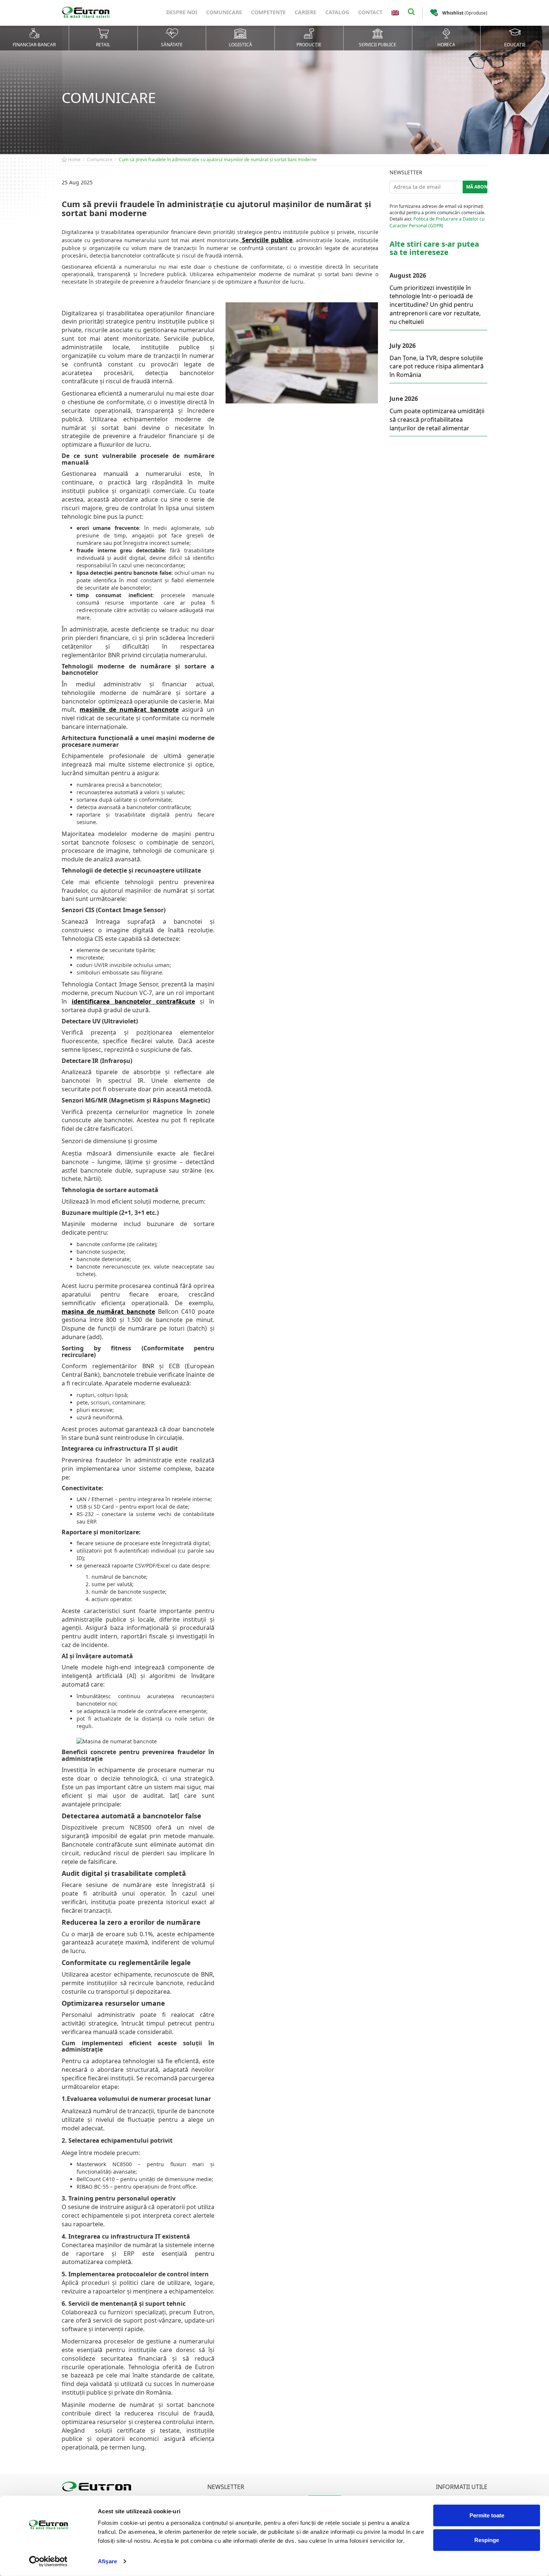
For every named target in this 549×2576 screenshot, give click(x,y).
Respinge (487, 2540)
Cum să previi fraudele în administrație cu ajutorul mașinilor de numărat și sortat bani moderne (218, 160)
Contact (370, 12)
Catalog (337, 12)
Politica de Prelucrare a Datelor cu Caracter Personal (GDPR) (437, 222)
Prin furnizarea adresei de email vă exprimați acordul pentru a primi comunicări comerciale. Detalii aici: (438, 216)
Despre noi (182, 12)
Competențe (268, 12)
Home (74, 160)
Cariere (305, 12)
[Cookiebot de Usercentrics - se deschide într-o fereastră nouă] (48, 2561)
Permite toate (487, 2515)
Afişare (107, 2561)
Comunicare (224, 12)
